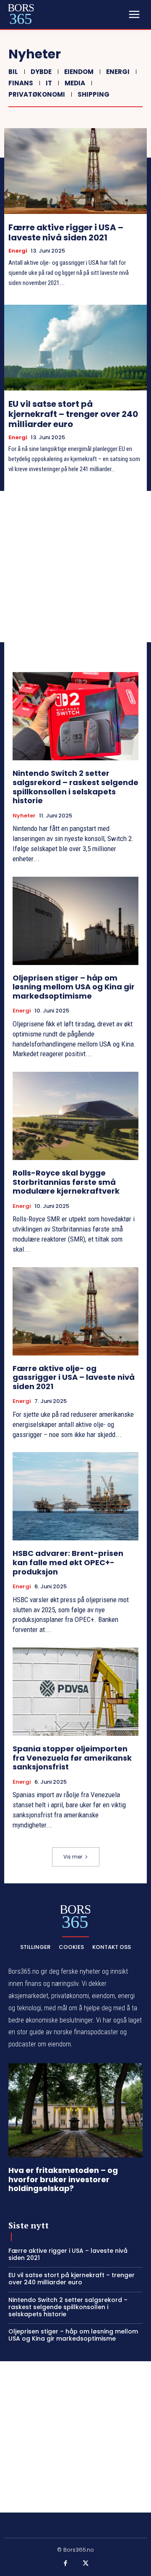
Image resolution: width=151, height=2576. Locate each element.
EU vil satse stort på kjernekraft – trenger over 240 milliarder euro (73, 414)
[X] (86, 2564)
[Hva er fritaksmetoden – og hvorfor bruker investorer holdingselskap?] (75, 2110)
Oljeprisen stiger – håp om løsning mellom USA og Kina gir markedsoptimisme (74, 987)
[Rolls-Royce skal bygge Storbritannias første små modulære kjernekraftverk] (75, 1116)
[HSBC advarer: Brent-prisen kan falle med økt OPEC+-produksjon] (75, 1496)
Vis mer (73, 1857)
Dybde (41, 72)
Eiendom (79, 72)
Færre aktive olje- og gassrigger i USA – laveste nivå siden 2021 (74, 1377)
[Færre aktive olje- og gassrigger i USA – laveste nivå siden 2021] (75, 1311)
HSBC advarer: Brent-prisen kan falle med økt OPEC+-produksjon (68, 1562)
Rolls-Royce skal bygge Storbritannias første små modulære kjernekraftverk (66, 1182)
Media (75, 83)
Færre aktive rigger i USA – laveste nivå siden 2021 (66, 232)
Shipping (94, 94)
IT (49, 83)
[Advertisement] (75, 567)
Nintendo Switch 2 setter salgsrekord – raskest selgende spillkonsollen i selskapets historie (75, 787)
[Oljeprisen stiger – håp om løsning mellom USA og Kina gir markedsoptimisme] (75, 921)
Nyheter (24, 816)
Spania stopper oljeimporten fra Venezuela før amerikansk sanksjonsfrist (72, 1758)
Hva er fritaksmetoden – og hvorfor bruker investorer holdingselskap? (63, 2179)
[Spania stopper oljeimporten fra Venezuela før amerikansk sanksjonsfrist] (75, 1692)
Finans (21, 83)
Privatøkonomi (37, 94)
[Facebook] (66, 2564)
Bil (13, 72)
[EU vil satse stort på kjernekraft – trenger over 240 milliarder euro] (75, 348)
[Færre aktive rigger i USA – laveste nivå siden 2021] (75, 171)
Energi (118, 72)
